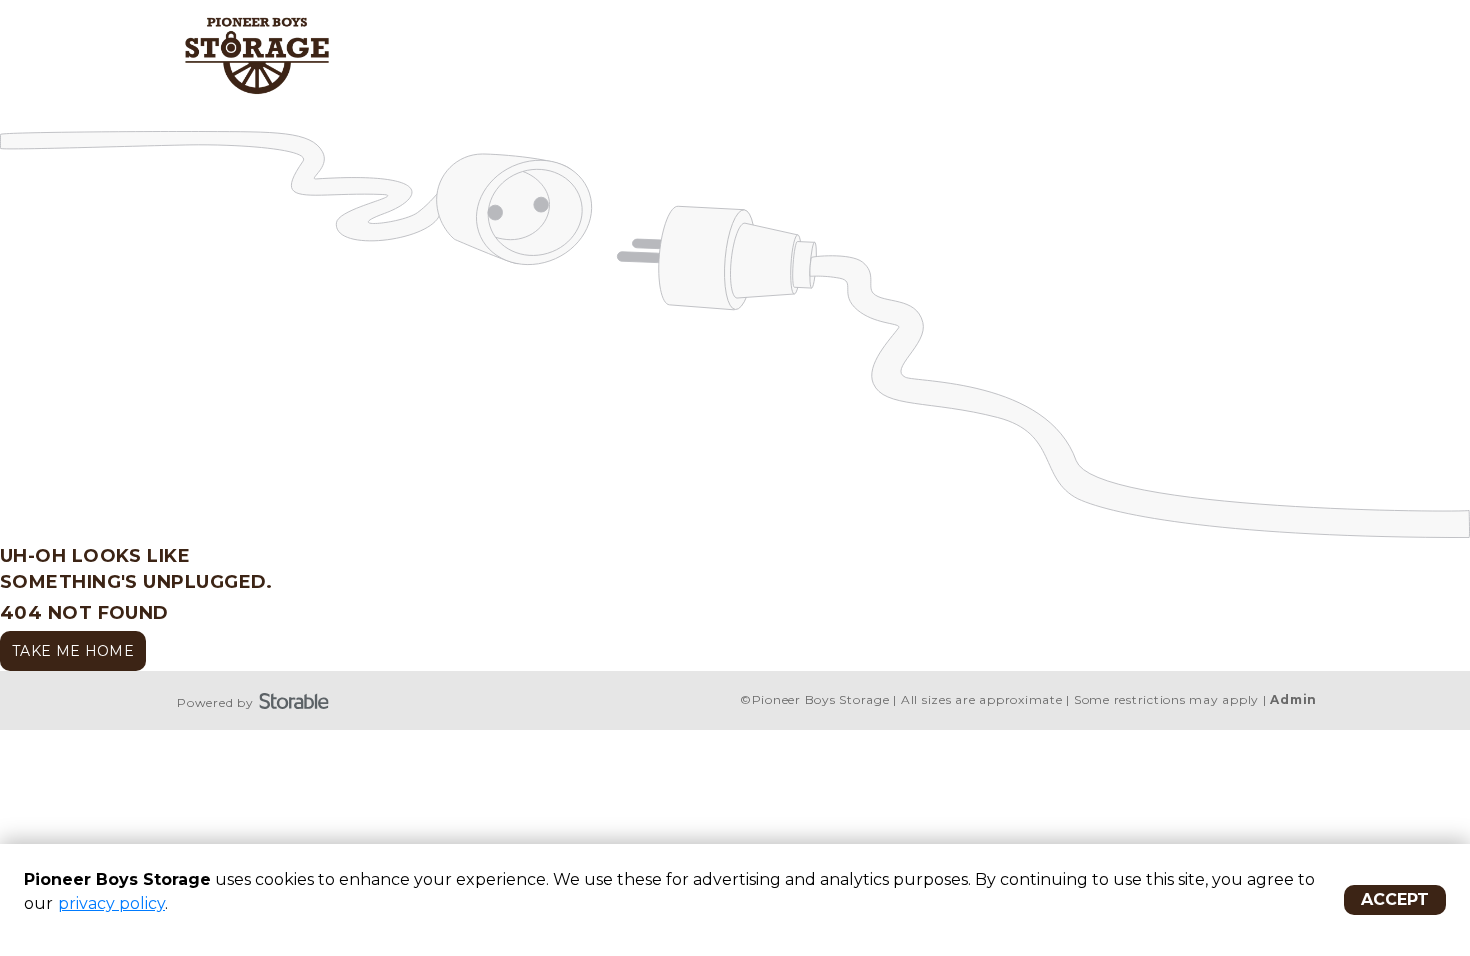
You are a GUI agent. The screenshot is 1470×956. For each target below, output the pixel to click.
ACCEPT (1395, 899)
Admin (1293, 699)
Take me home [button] (73, 651)
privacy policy (111, 903)
